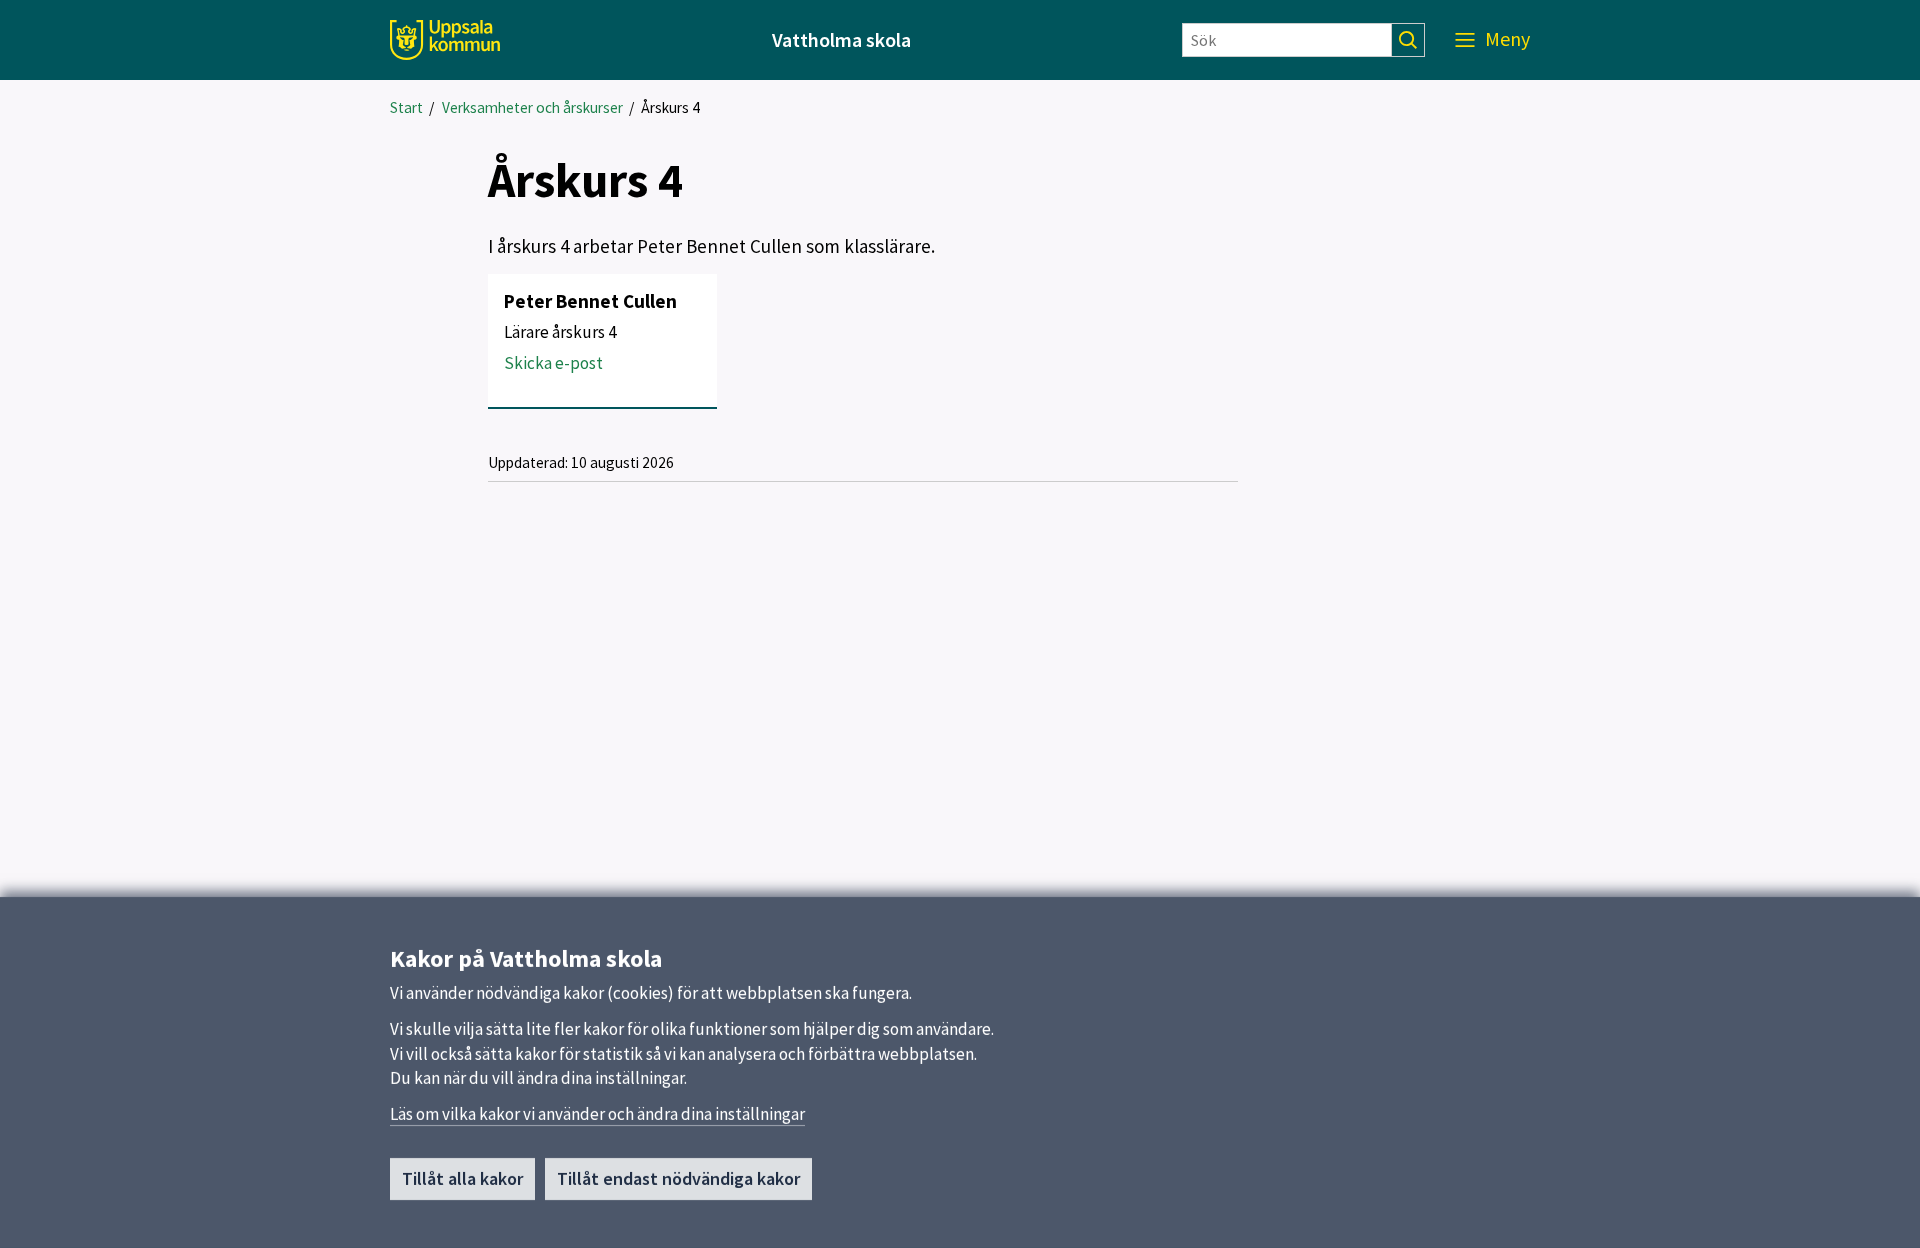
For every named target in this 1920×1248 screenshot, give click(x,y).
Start (406, 107)
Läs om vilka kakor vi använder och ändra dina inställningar (597, 1114)
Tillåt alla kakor (462, 1178)
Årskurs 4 (670, 107)
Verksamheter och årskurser (532, 107)
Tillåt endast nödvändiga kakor (678, 1178)
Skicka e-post (553, 363)
